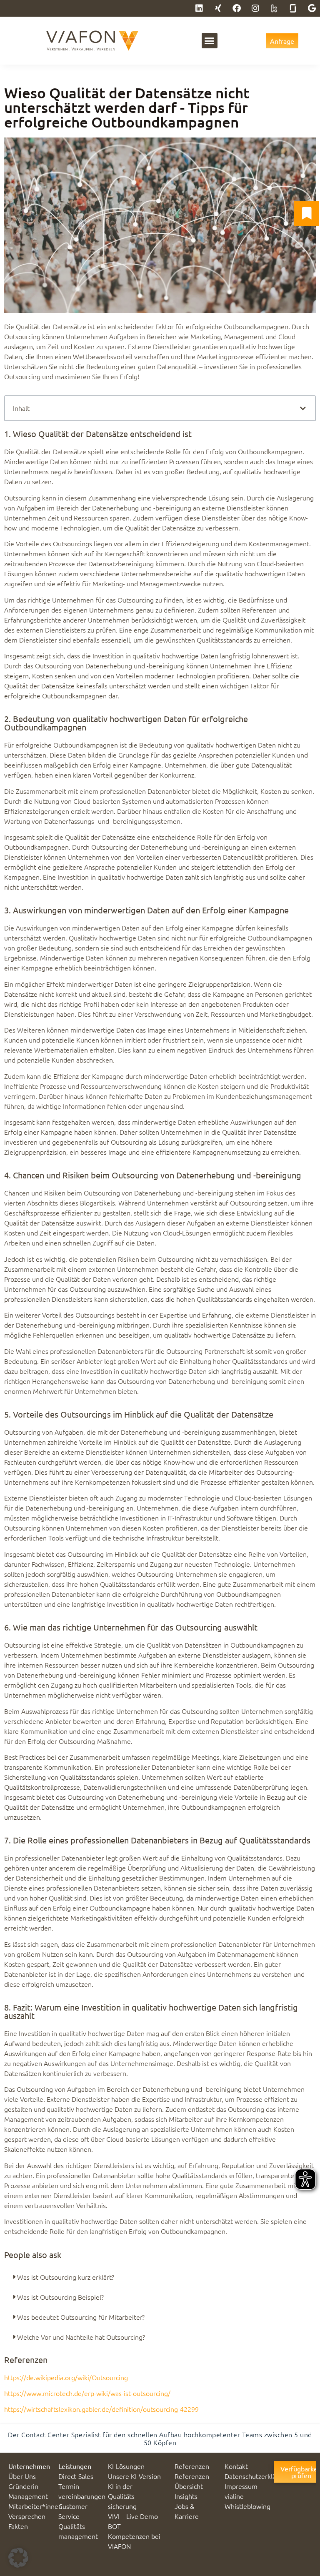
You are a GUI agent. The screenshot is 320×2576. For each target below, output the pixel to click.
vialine (234, 2496)
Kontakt (236, 2466)
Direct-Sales (76, 2476)
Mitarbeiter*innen (35, 2506)
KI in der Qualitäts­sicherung (122, 2496)
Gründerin (23, 2486)
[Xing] (218, 8)
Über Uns (22, 2476)
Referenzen (192, 2466)
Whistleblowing (247, 2506)
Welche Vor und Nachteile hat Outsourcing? (81, 2337)
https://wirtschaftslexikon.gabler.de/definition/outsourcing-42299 (101, 2409)
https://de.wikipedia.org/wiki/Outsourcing (66, 2377)
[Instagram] (255, 8)
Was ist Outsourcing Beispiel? (60, 2297)
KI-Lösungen (126, 2466)
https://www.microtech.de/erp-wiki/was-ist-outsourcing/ (87, 2393)
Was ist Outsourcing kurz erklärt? (66, 2277)
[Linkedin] (199, 8)
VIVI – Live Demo (133, 2516)
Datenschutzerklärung (257, 2476)
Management (28, 2496)
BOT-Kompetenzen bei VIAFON (134, 2536)
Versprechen (27, 2516)
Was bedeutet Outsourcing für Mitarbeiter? (81, 2317)
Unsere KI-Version (134, 2476)
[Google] (312, 8)
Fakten (18, 2526)
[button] (210, 41)
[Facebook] (237, 8)
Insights (186, 2496)
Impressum (241, 2486)
